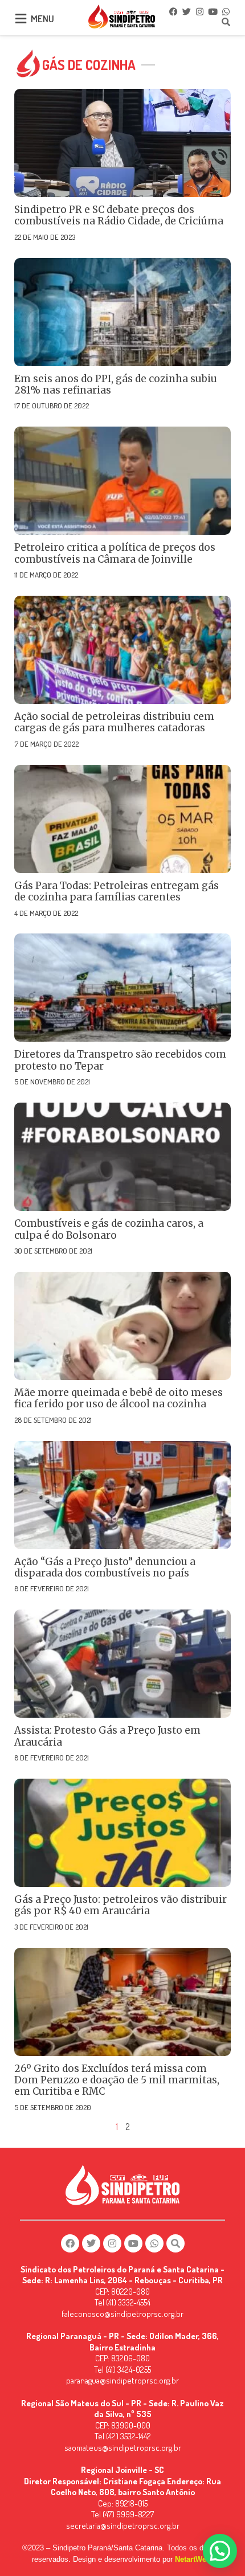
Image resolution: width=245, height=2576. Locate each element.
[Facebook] (173, 11)
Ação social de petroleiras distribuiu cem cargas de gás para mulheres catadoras (114, 722)
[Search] (226, 22)
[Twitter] (186, 11)
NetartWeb (193, 2559)
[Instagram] (199, 11)
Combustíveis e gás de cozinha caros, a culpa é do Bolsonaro (109, 1229)
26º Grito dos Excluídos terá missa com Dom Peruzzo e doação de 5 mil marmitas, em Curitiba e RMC (117, 2080)
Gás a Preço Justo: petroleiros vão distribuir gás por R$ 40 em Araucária (121, 1905)
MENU (42, 19)
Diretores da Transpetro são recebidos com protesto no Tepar (120, 1060)
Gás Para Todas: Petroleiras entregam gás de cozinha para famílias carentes (117, 891)
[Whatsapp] (226, 11)
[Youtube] (213, 11)
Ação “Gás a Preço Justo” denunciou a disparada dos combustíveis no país (105, 1567)
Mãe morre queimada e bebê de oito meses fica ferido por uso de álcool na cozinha (119, 1398)
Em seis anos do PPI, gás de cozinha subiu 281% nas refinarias (116, 384)
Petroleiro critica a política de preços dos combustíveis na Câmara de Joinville (115, 553)
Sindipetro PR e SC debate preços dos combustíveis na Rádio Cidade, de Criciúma (119, 215)
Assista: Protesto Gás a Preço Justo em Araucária (107, 1736)
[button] (220, 2551)
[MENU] (21, 19)
